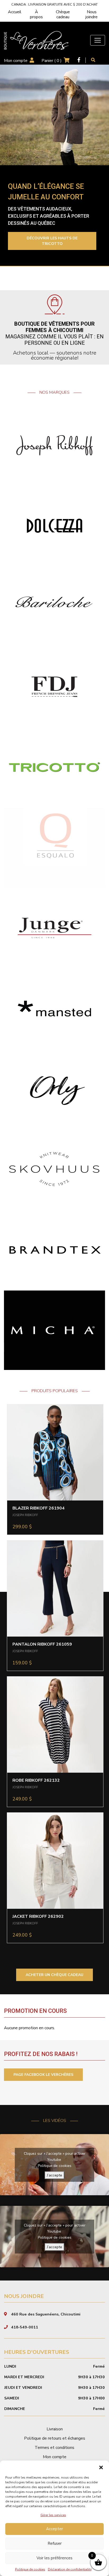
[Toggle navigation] (98, 40)
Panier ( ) (52, 61)
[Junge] (54, 928)
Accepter (54, 2529)
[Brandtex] (54, 1249)
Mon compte (16, 61)
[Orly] (54, 1089)
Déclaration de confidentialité (70, 2569)
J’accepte (54, 2175)
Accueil (15, 12)
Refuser (55, 2543)
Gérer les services (53, 2515)
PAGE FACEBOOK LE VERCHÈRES (43, 2075)
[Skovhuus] (54, 1169)
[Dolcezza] (54, 526)
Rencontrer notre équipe (45, 241)
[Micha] (54, 1330)
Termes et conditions (54, 2448)
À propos (36, 14)
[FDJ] (54, 686)
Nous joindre (92, 14)
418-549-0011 (25, 2327)
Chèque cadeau (63, 14)
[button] (101, 2467)
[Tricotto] (54, 767)
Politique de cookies (30, 2569)
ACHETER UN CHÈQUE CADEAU (54, 1975)
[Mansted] (54, 1008)
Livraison (55, 2429)
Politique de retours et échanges (55, 2438)
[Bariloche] (54, 606)
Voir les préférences (54, 2558)
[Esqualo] (54, 847)
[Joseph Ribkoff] (54, 445)
